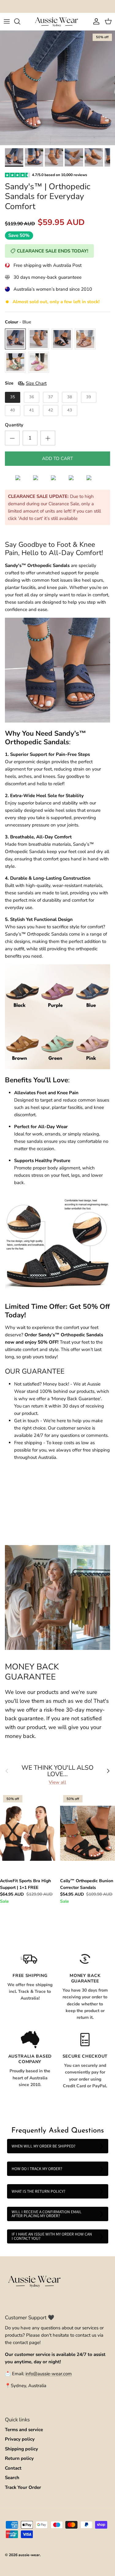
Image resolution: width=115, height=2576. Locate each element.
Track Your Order (23, 2487)
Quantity (14, 425)
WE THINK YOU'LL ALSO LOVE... (57, 1771)
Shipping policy (21, 2449)
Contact (13, 2468)
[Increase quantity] (48, 438)
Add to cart (57, 458)
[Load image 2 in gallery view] (57, 88)
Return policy (19, 2458)
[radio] (15, 339)
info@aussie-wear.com (49, 2374)
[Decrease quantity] (12, 438)
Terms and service (24, 2430)
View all (57, 1782)
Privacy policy (20, 2439)
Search (12, 2478)
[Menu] (7, 21)
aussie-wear (29, 2555)
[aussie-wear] (57, 22)
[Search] (20, 21)
